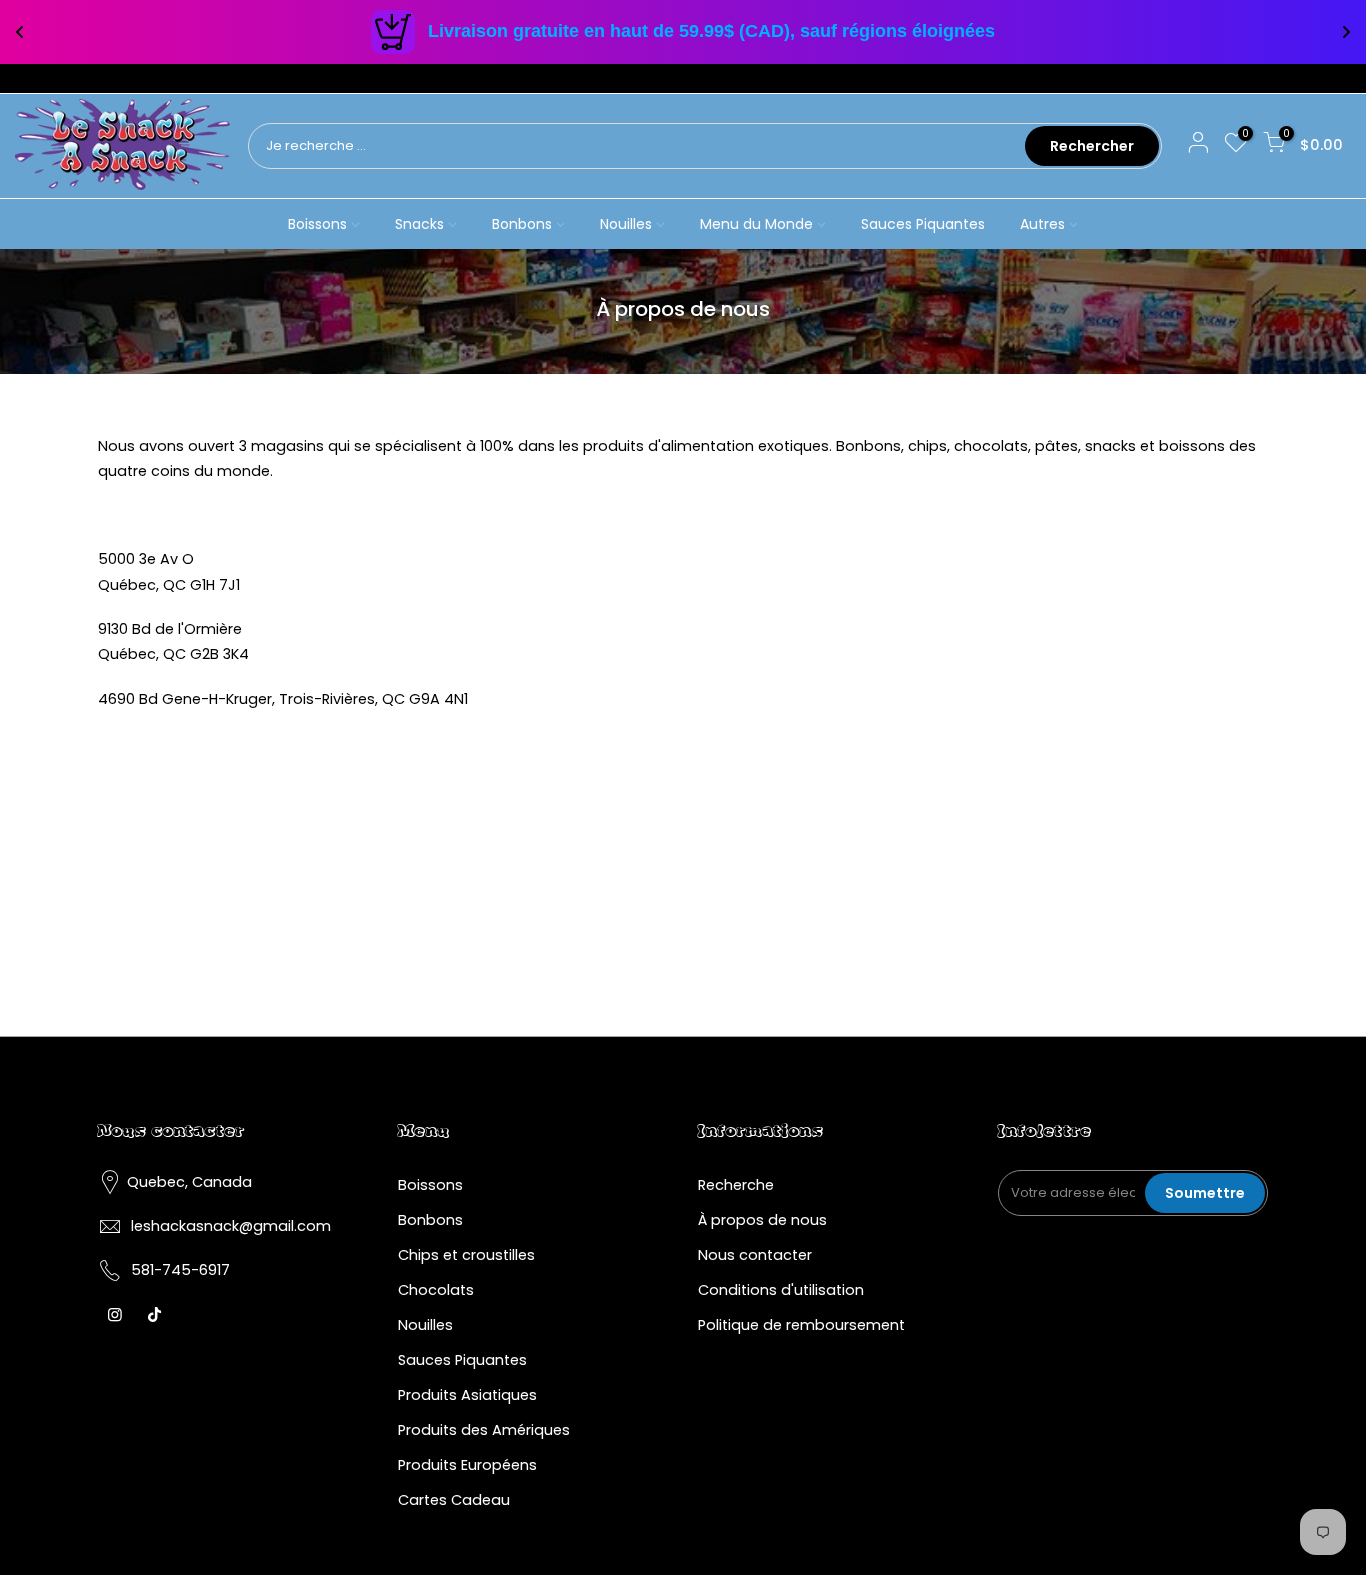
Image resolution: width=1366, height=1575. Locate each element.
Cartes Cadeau (454, 1500)
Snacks (419, 224)
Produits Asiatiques (467, 1395)
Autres (1042, 224)
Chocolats (436, 1290)
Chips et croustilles (466, 1255)
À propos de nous (762, 1220)
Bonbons (522, 224)
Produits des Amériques (484, 1430)
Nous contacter (755, 1255)
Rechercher (1092, 146)
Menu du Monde (756, 224)
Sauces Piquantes (923, 224)
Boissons (317, 224)
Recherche (736, 1185)
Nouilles (626, 224)
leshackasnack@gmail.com (231, 1226)
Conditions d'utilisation (781, 1290)
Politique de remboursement (801, 1325)
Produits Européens (467, 1465)
